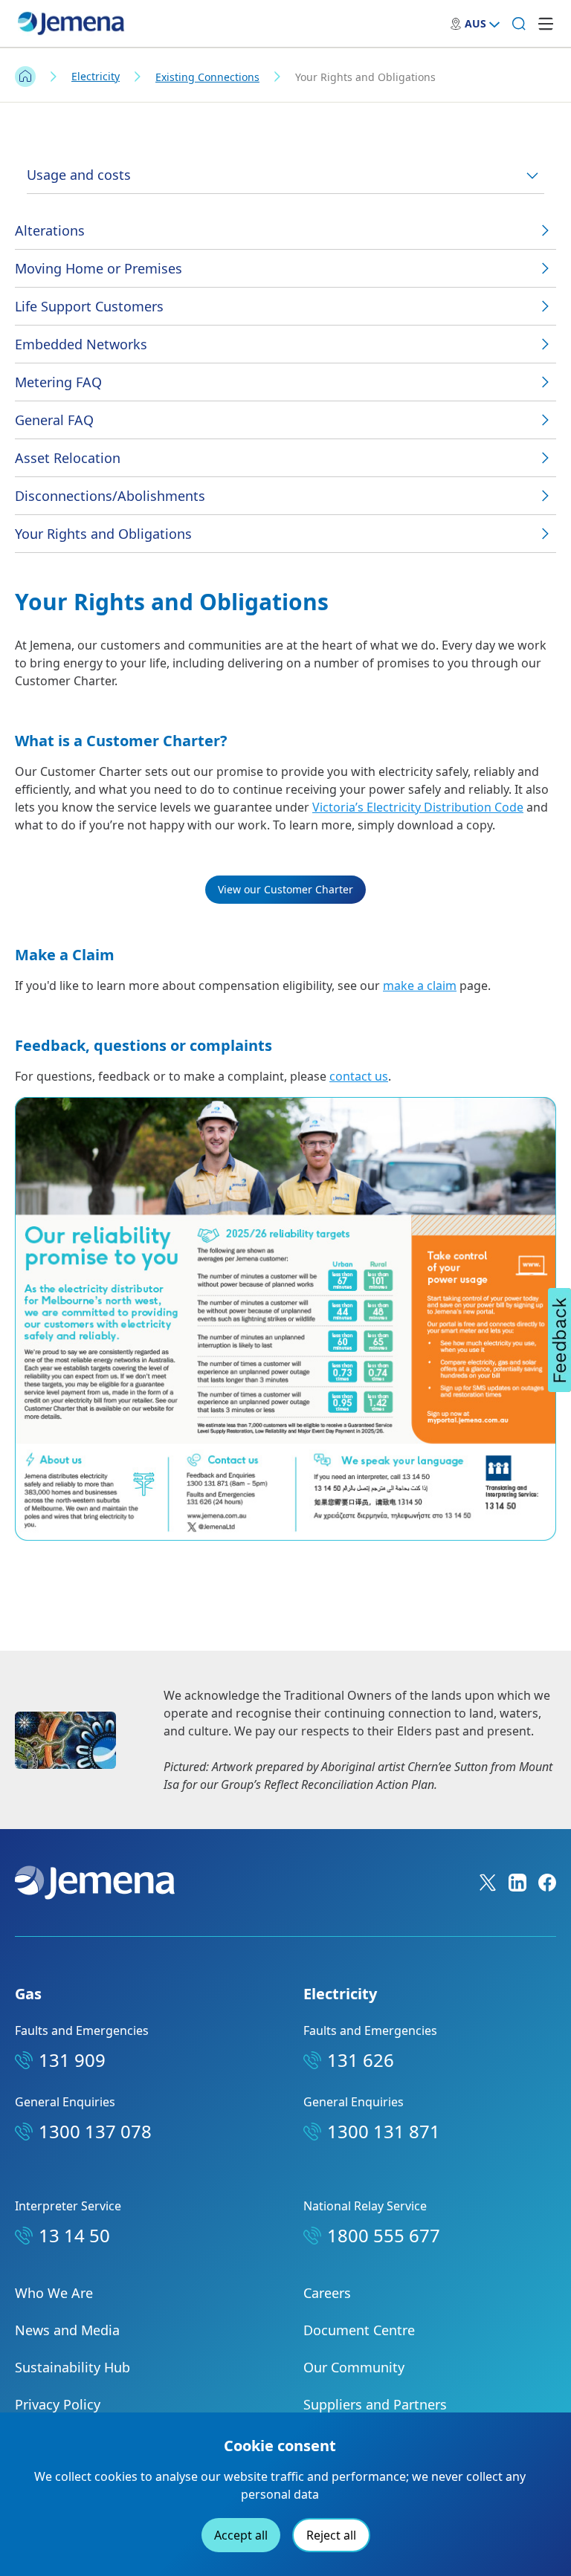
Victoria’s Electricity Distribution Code (418, 807)
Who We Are (54, 2293)
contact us (359, 1076)
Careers (327, 2293)
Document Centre (359, 2330)
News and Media (67, 2330)
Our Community (354, 2367)
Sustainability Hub (72, 2367)
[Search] (519, 24)
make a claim (420, 986)
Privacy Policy (58, 2404)
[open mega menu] (546, 24)
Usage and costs (79, 175)
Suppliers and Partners (375, 2404)
